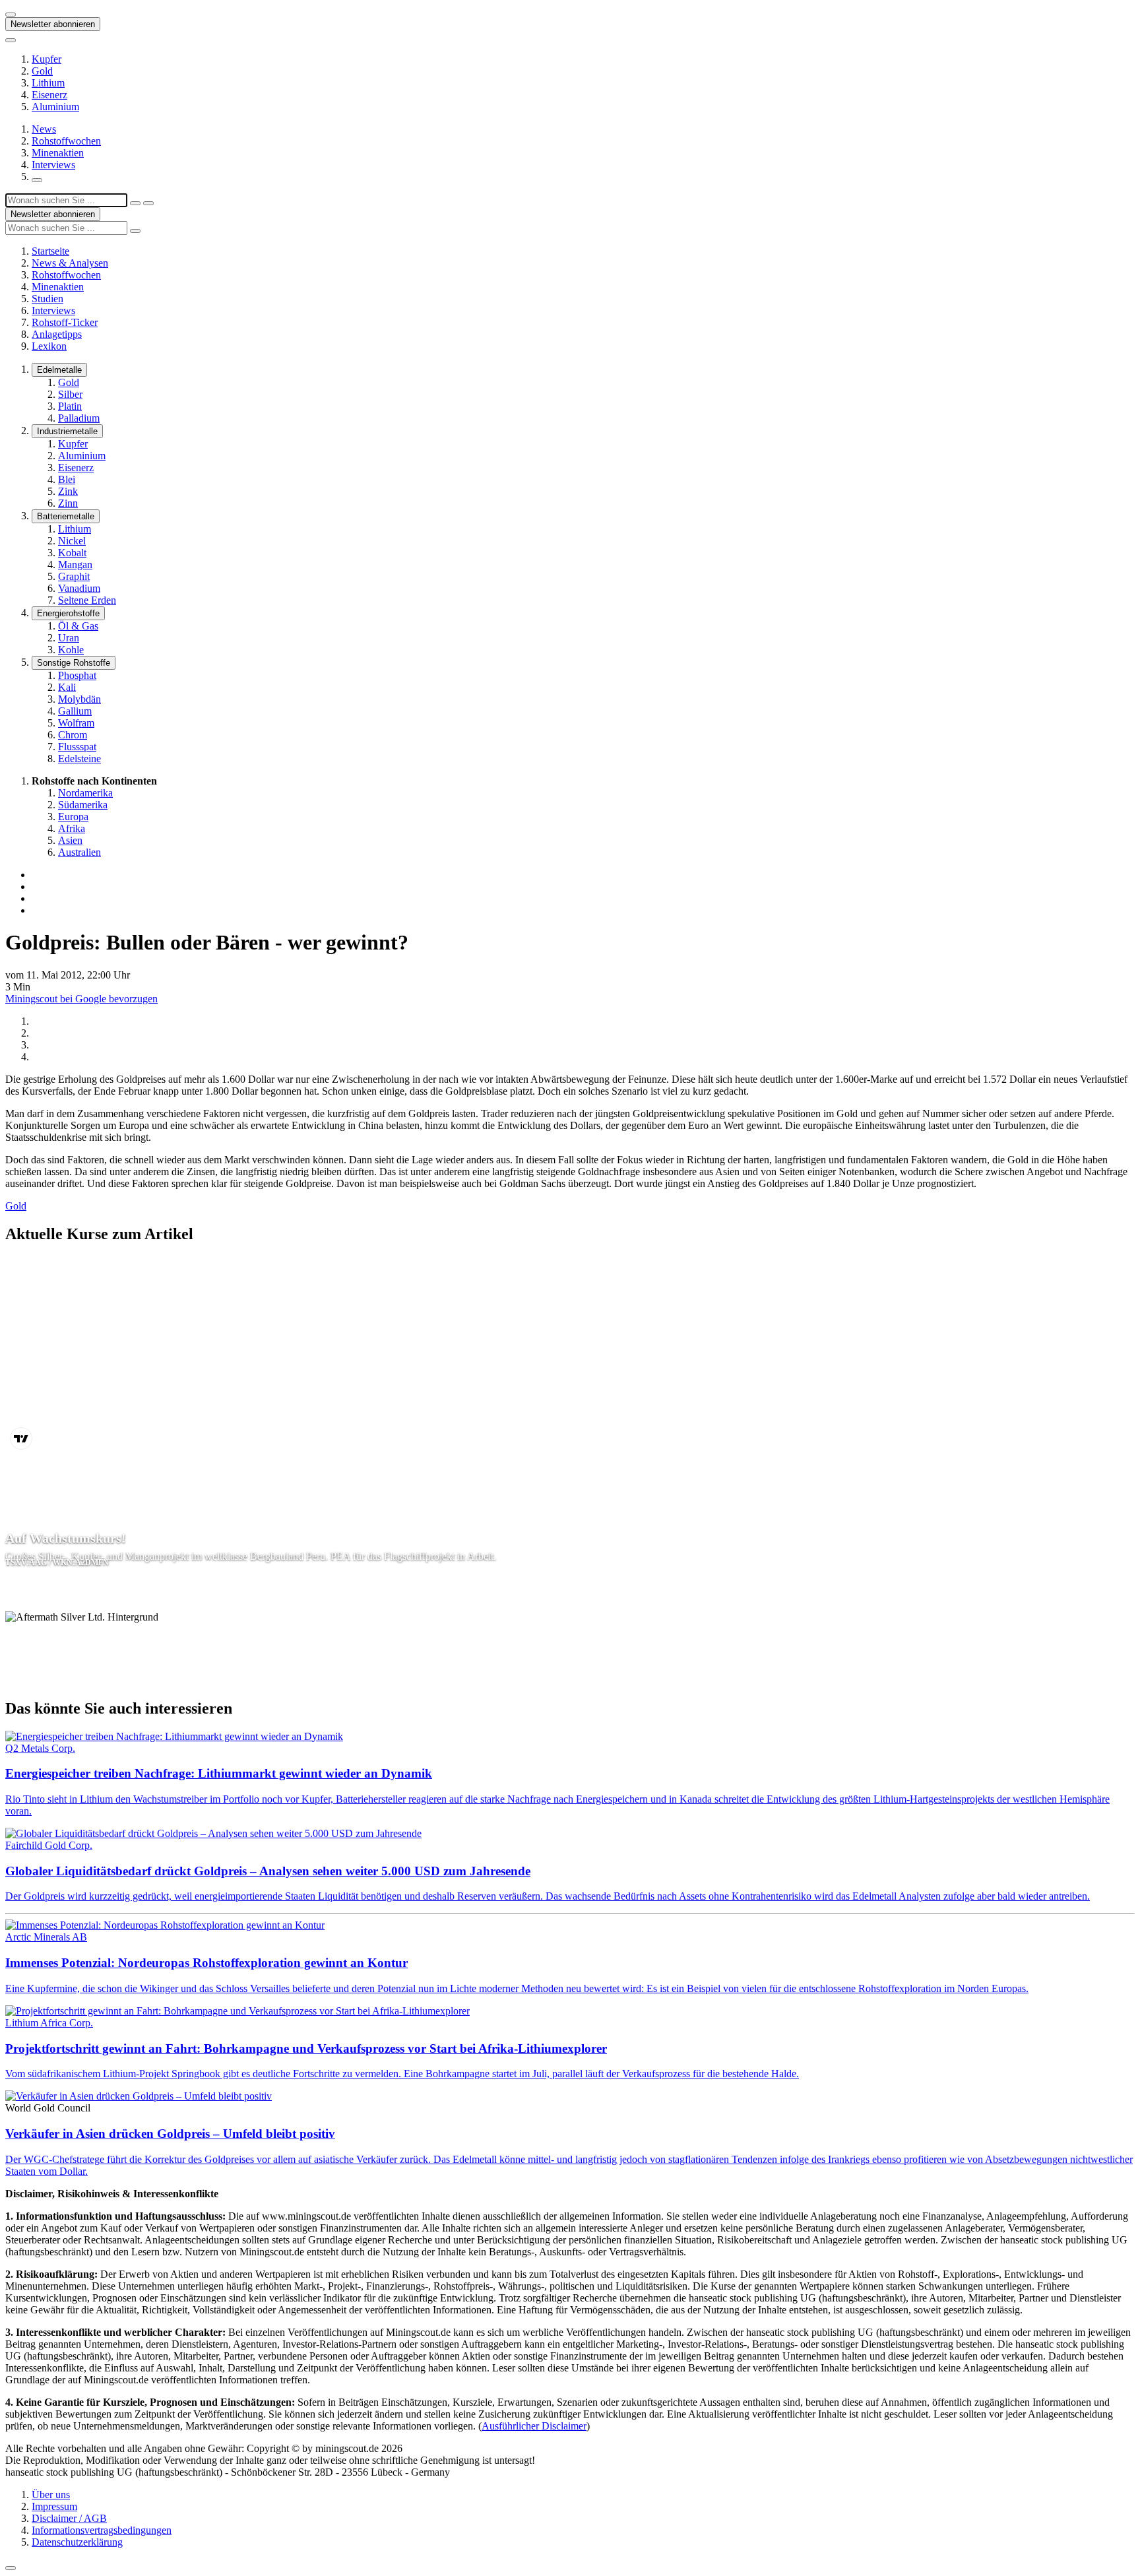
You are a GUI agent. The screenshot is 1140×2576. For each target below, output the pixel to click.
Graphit (74, 576)
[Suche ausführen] (148, 203)
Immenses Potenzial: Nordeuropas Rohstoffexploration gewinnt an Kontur (206, 1963)
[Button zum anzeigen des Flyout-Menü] (11, 15)
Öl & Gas (78, 626)
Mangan (75, 564)
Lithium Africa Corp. (49, 2023)
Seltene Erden (87, 600)
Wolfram (76, 723)
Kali (67, 687)
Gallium (75, 711)
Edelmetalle (59, 370)
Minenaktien (58, 153)
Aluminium (55, 107)
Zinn (68, 503)
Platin (70, 406)
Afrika (72, 828)
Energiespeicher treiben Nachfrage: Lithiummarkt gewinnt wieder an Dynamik (219, 1773)
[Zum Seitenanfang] (11, 2568)
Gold (42, 71)
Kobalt (72, 553)
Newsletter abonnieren (53, 24)
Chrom (73, 735)
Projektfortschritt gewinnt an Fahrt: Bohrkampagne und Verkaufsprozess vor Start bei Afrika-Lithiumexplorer (306, 2048)
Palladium (79, 418)
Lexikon (49, 346)
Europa (73, 817)
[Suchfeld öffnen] (37, 180)
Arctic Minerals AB (46, 1937)
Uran (69, 638)
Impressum (54, 2506)
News (44, 129)
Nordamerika (85, 793)
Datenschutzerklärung (77, 2542)
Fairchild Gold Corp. (49, 1845)
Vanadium (79, 588)
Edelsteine (79, 758)
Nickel (72, 541)
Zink (68, 491)
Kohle (71, 650)
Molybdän (79, 699)
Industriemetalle (67, 431)
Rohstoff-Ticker (65, 322)
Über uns (51, 2495)
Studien (47, 299)
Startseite (50, 251)
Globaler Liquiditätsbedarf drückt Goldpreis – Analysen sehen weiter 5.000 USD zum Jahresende (268, 1871)
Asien (70, 840)
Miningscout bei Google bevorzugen (81, 999)
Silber (70, 394)
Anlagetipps (57, 334)
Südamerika (83, 805)
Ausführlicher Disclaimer (534, 2426)
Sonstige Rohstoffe (74, 663)
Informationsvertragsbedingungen (102, 2530)
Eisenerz (49, 95)
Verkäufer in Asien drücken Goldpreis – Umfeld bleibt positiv (170, 2134)
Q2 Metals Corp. (40, 1748)
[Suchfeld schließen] (135, 203)
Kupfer (47, 59)
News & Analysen (70, 263)
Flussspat (77, 747)
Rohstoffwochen (66, 141)
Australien (79, 852)
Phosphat (77, 675)
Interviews (53, 165)
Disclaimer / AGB (69, 2518)
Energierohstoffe (68, 613)
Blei (67, 479)
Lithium (48, 83)
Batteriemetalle (66, 516)
